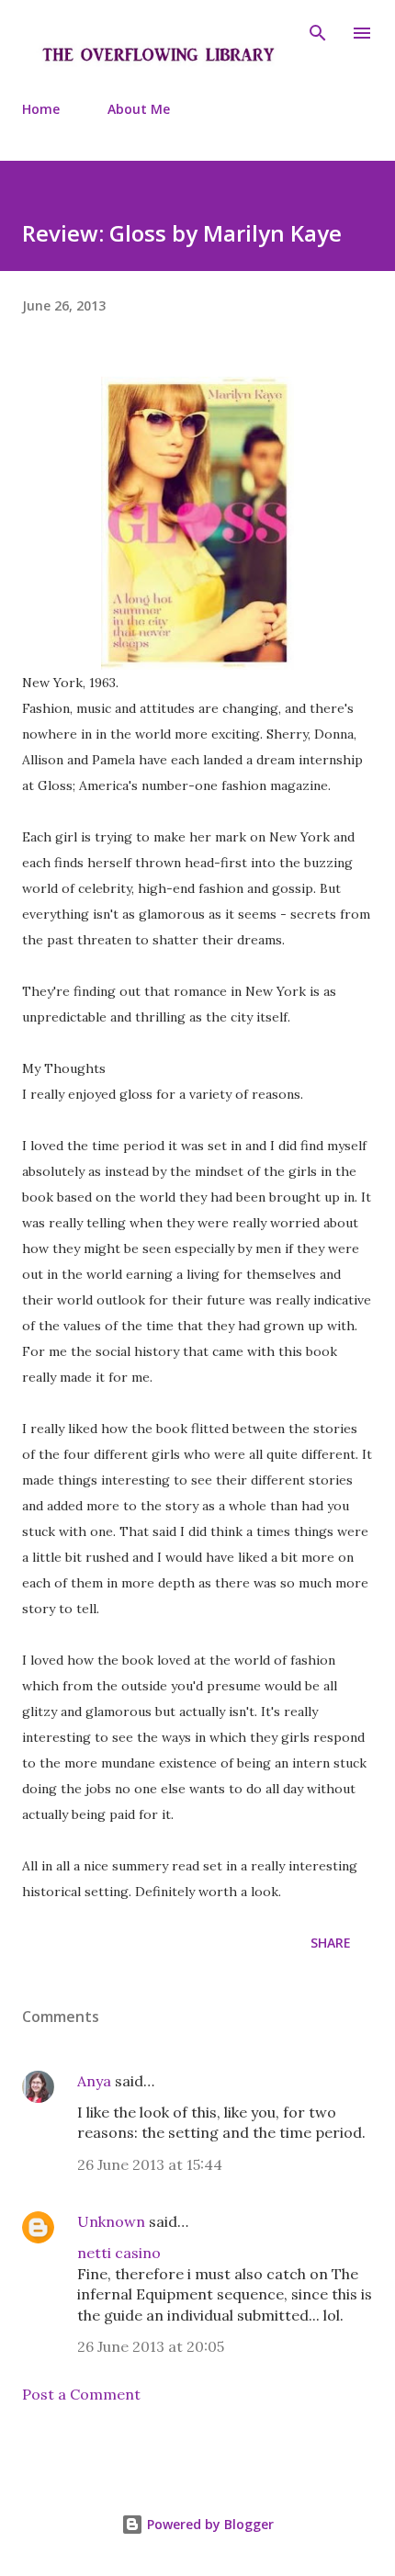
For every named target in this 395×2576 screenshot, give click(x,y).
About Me (139, 109)
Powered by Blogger (209, 2524)
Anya (94, 2081)
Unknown (111, 2221)
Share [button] (331, 1943)
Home (41, 109)
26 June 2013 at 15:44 (150, 2164)
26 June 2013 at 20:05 (151, 2346)
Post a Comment (81, 2394)
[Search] (318, 33)
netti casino (119, 2253)
